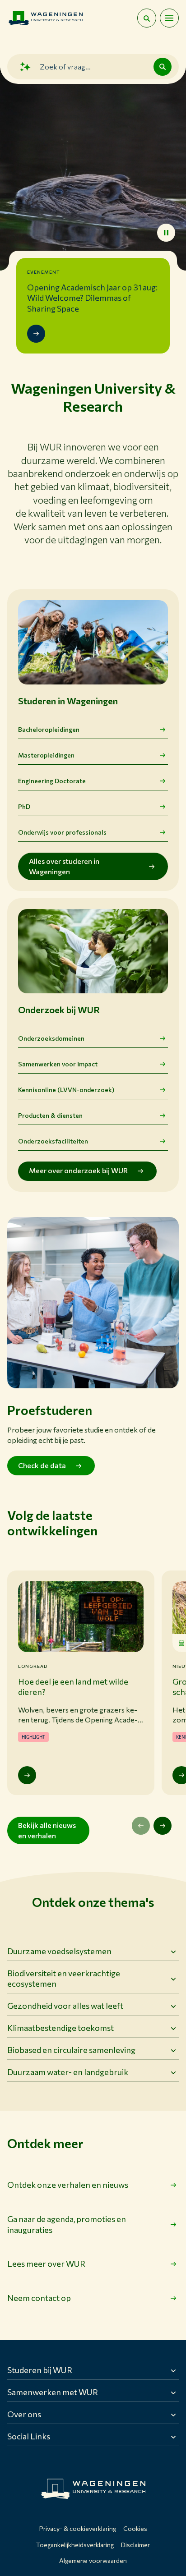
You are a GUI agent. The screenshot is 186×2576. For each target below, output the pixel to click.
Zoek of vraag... (65, 67)
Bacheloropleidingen (49, 729)
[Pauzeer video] (166, 233)
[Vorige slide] (141, 1826)
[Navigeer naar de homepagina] (46, 18)
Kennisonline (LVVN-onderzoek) (66, 1090)
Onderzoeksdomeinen (51, 1038)
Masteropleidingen (46, 755)
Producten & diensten (50, 1115)
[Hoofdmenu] (169, 18)
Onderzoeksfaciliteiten (53, 1141)
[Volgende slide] (163, 1826)
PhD (24, 806)
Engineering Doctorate (52, 781)
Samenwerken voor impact (58, 1064)
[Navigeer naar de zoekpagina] (147, 18)
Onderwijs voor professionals (62, 832)
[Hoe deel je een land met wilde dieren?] (27, 1775)
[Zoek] (163, 67)
